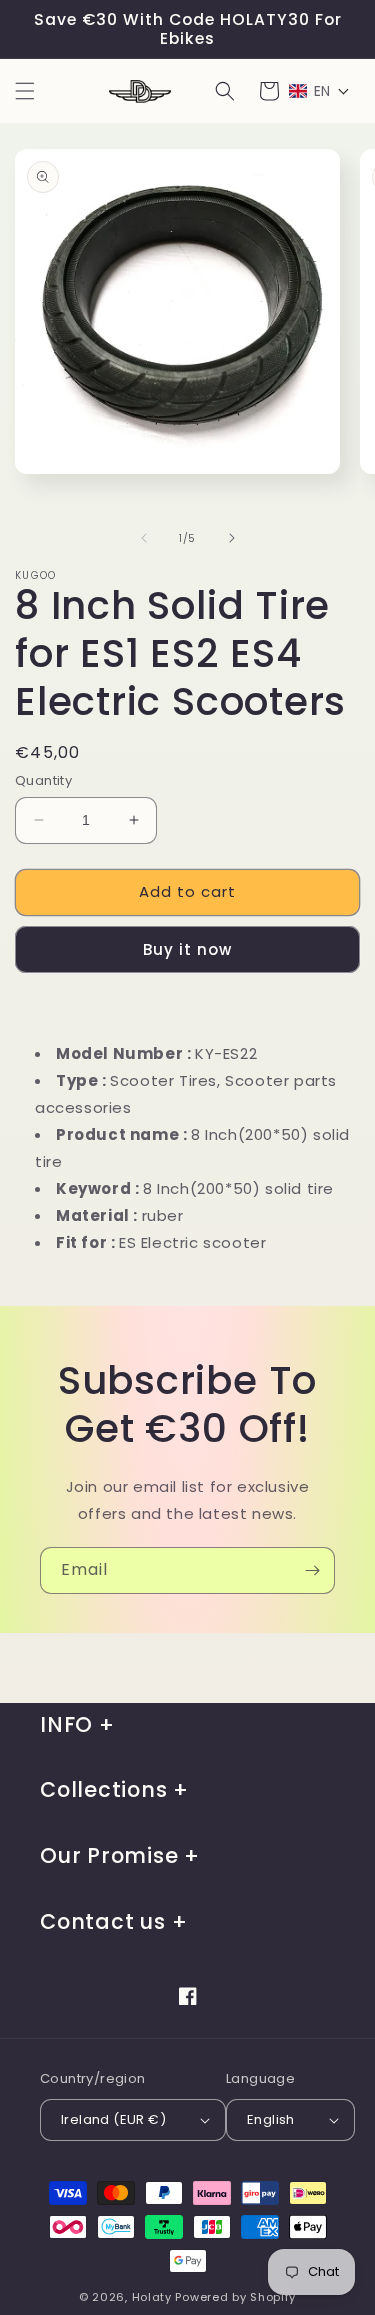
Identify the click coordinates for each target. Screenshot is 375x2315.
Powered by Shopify (235, 2297)
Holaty (152, 2297)
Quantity (43, 780)
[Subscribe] (312, 1570)
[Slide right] (232, 538)
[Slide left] (144, 538)
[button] (25, 91)
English (271, 2119)
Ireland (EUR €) (113, 2119)
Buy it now (187, 949)
